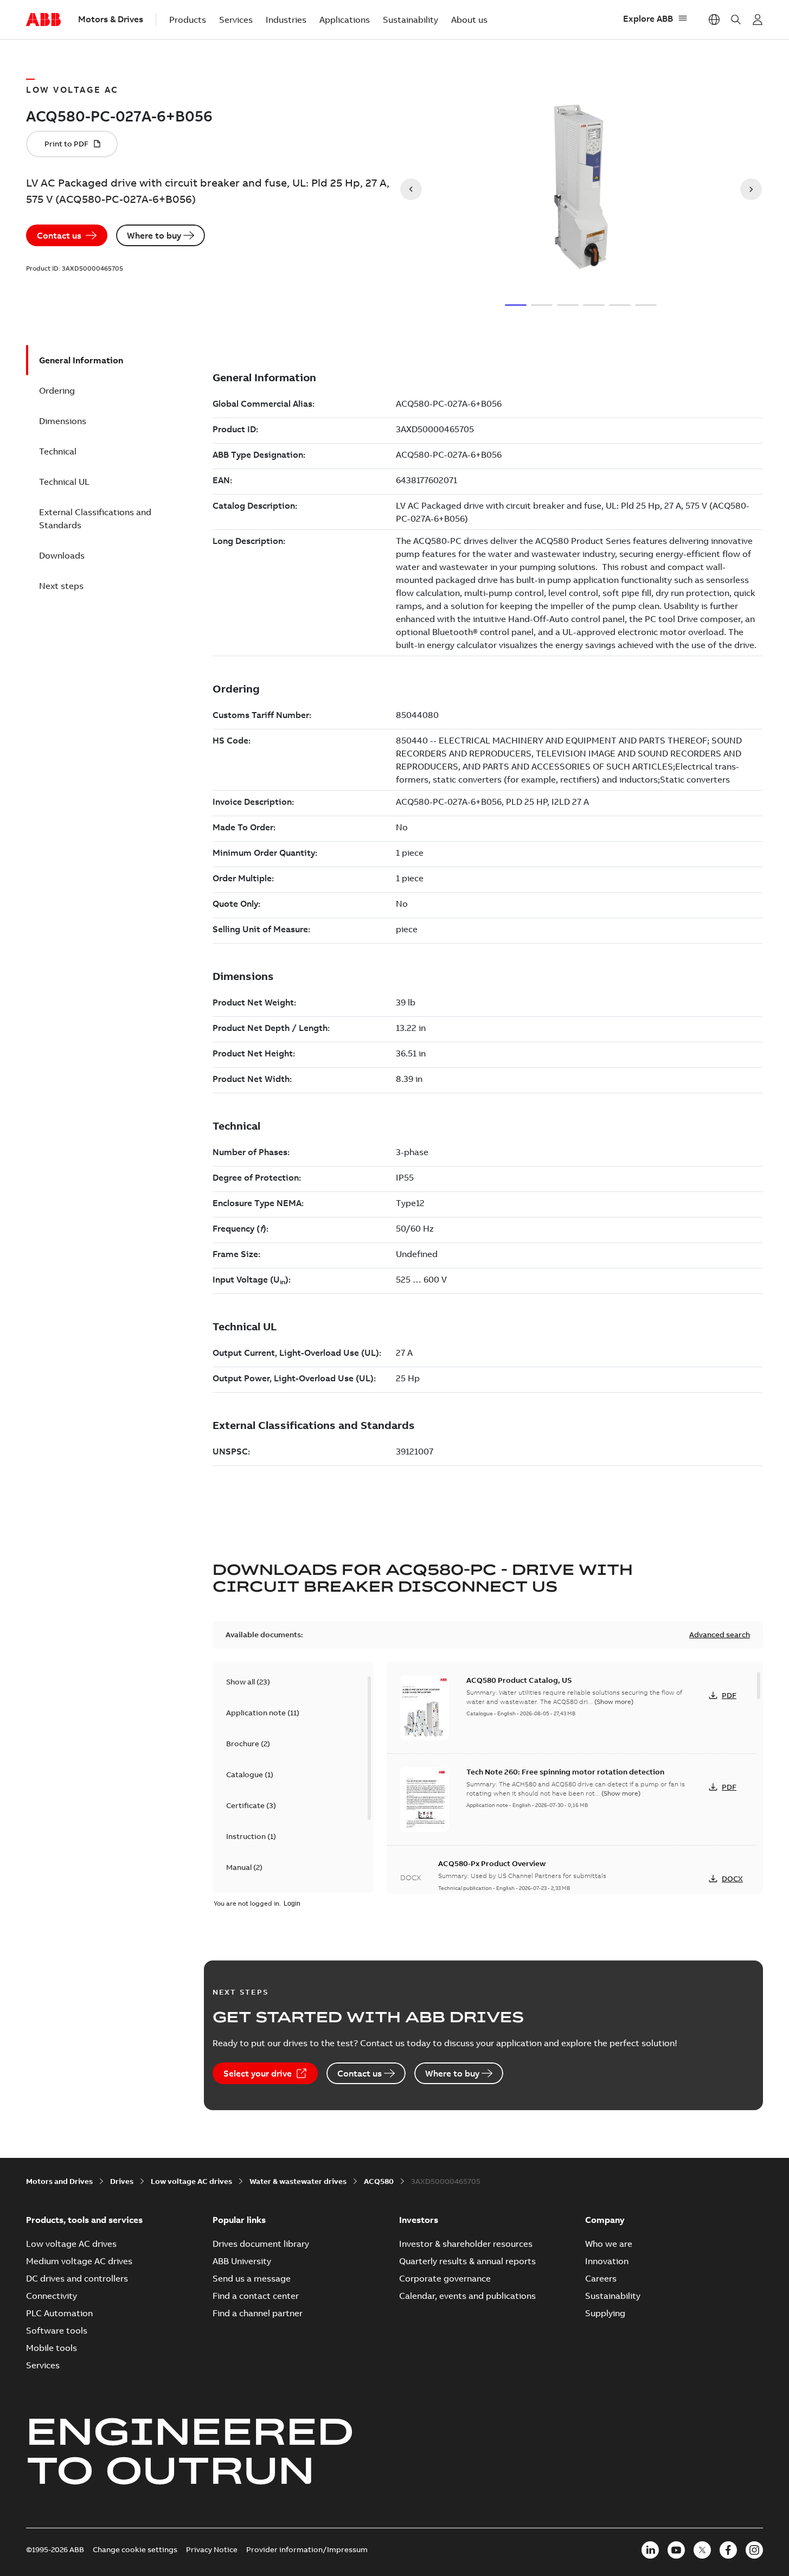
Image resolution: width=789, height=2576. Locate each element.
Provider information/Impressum (307, 2549)
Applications (345, 20)
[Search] (736, 20)
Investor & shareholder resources (466, 2244)
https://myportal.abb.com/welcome (758, 20)
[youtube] (676, 2550)
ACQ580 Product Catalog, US (519, 1680)
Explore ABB (648, 18)
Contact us (59, 235)
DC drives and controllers (77, 2278)
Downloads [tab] (62, 555)
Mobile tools (52, 2348)
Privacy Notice (212, 2549)
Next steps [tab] (61, 586)
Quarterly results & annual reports (467, 2261)
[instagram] (754, 2550)
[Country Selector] (714, 20)
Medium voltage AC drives (79, 2261)
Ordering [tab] (57, 390)
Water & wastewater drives (298, 2181)
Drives (122, 2181)
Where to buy (154, 235)
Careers (601, 2278)
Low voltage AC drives (191, 2181)
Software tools (57, 2330)
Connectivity (52, 2296)
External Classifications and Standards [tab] (95, 518)
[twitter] (702, 2550)
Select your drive (258, 2073)
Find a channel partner (258, 2313)
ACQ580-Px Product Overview (492, 1863)
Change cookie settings (135, 2549)
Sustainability (410, 20)
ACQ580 (379, 2181)
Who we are (609, 2244)
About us (469, 20)
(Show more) (614, 1702)
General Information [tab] (81, 360)
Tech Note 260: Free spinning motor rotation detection (565, 1772)
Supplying (605, 2313)
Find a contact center (256, 2296)
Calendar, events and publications (467, 2296)
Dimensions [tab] (63, 421)
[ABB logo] (43, 20)
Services (236, 20)
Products (188, 20)
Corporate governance (445, 2278)
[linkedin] (650, 2550)
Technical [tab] (58, 451)
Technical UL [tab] (64, 482)
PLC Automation (59, 2313)
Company (605, 2220)
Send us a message (252, 2278)
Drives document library (261, 2244)
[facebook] (728, 2550)
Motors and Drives (59, 2181)
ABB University (242, 2261)
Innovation (607, 2261)
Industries (286, 20)
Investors (419, 2220)
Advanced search (720, 1635)
